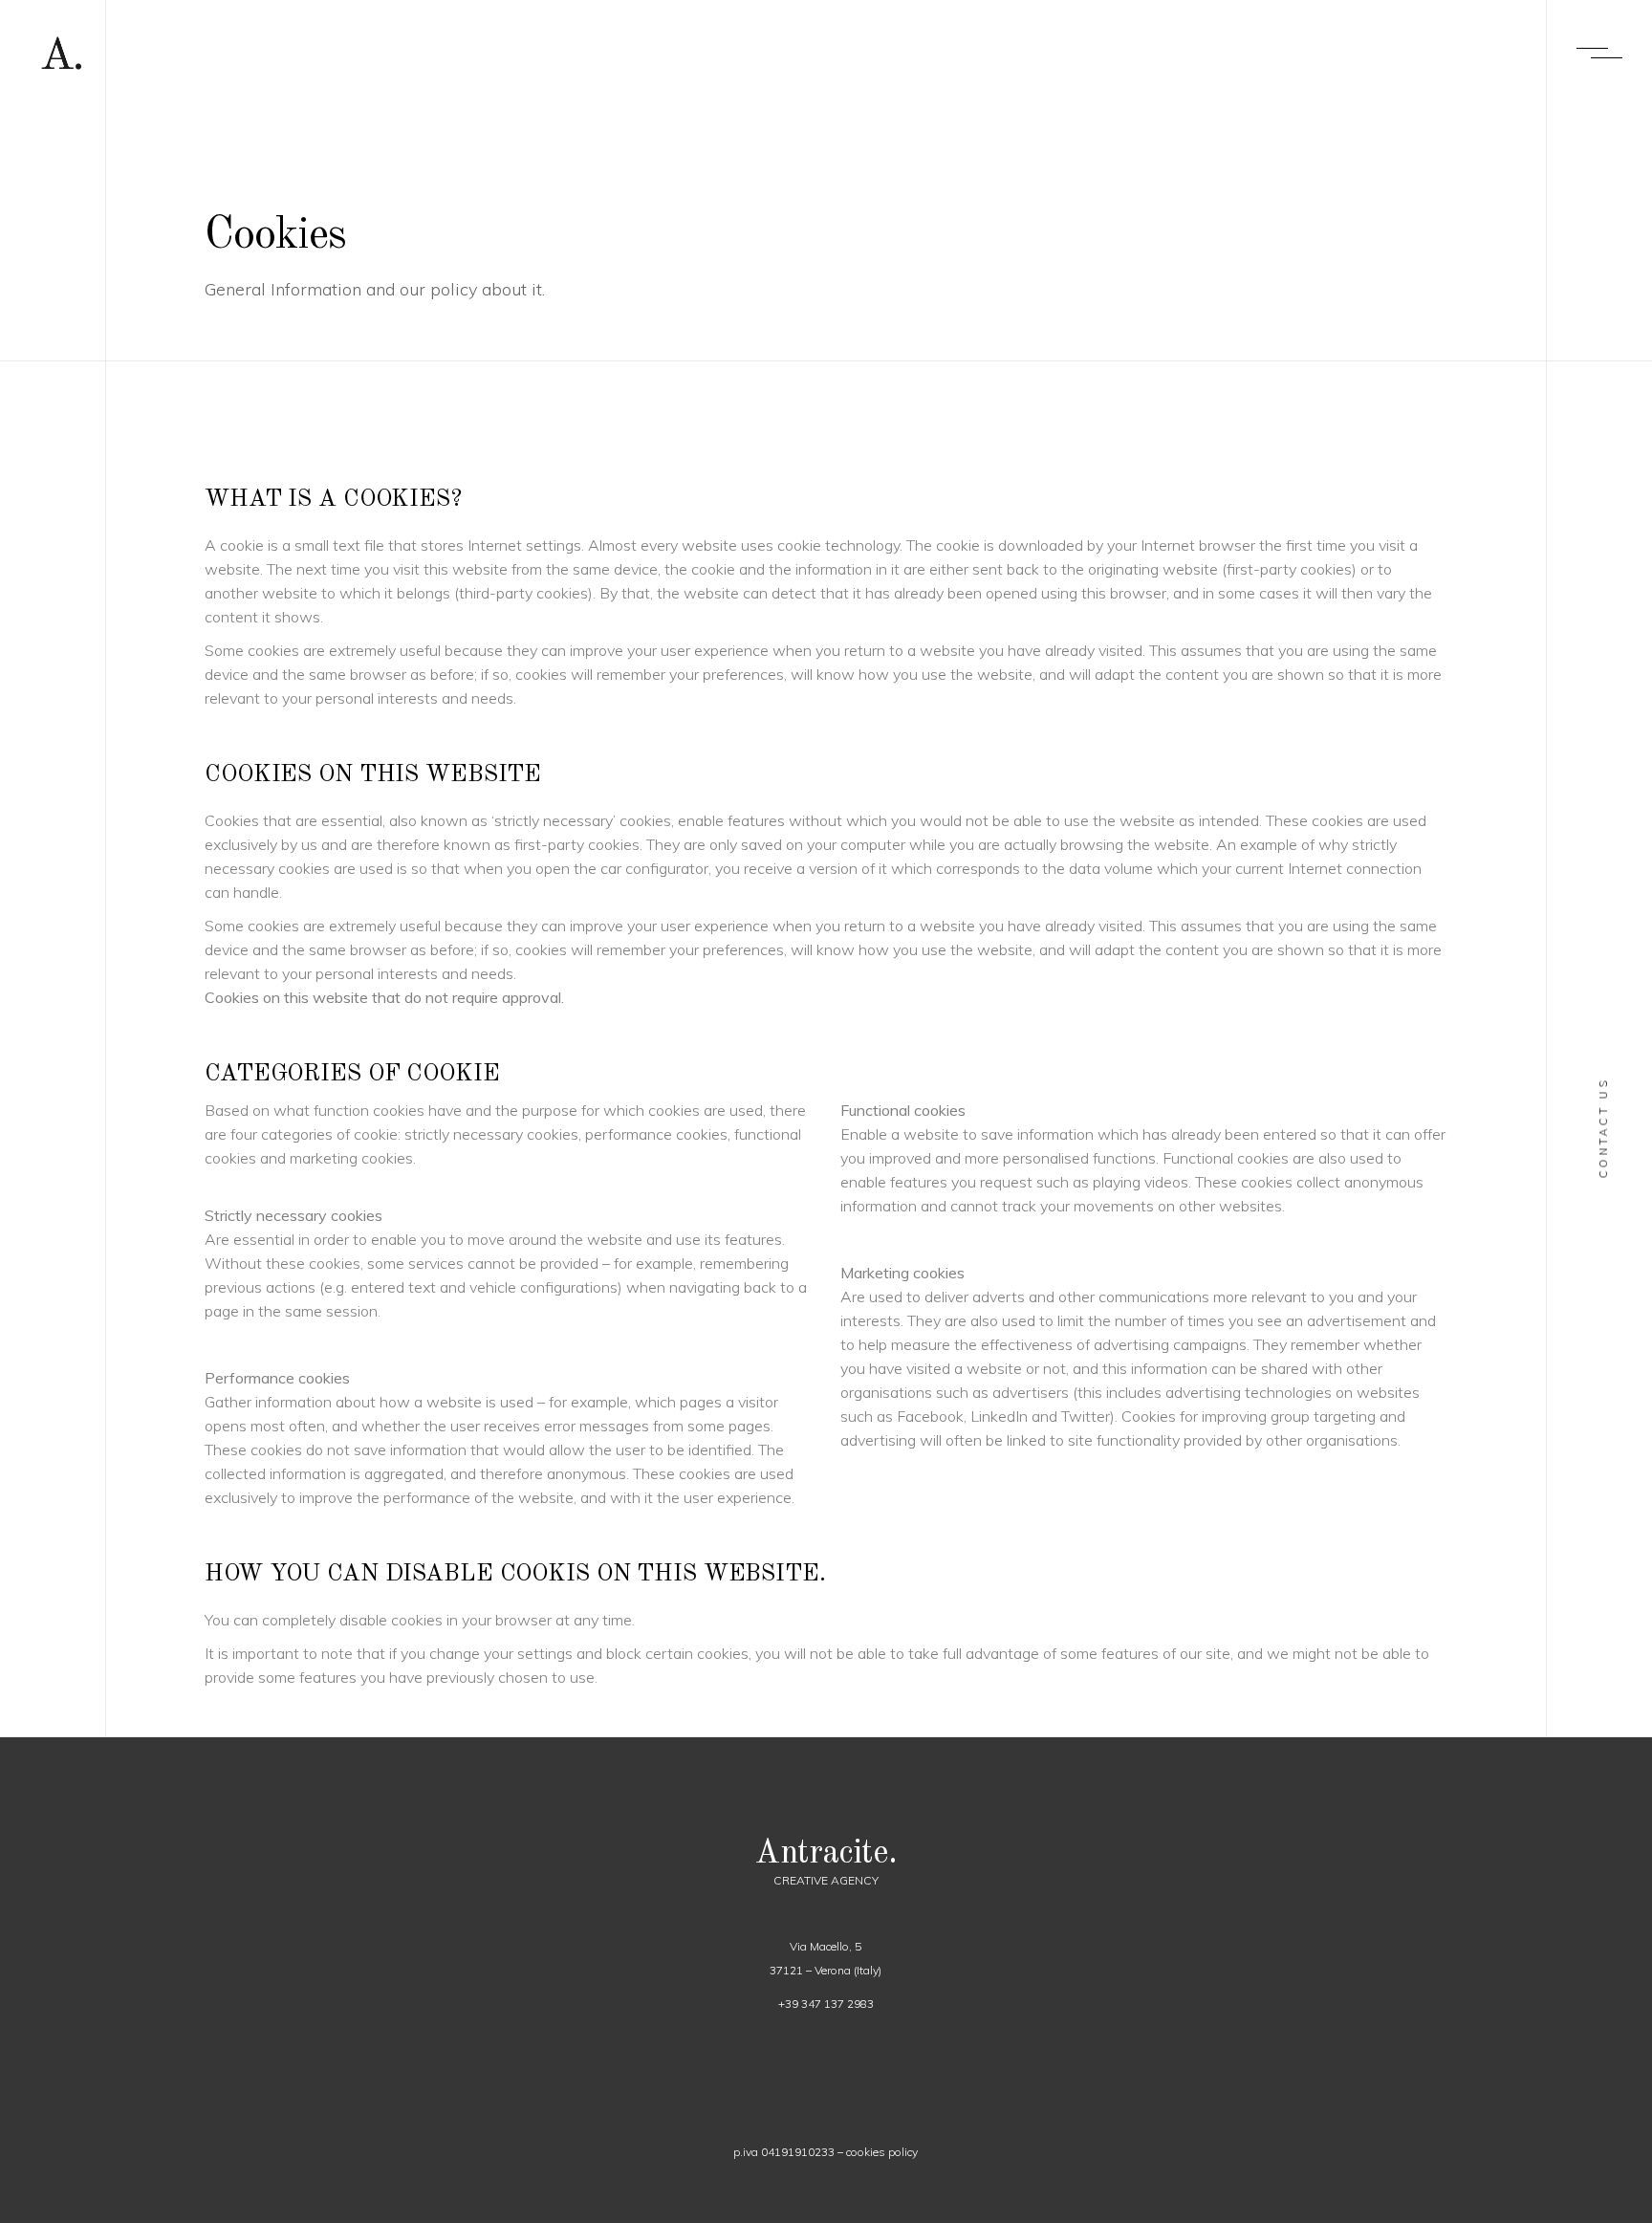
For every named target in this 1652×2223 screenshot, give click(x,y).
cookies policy (882, 2152)
